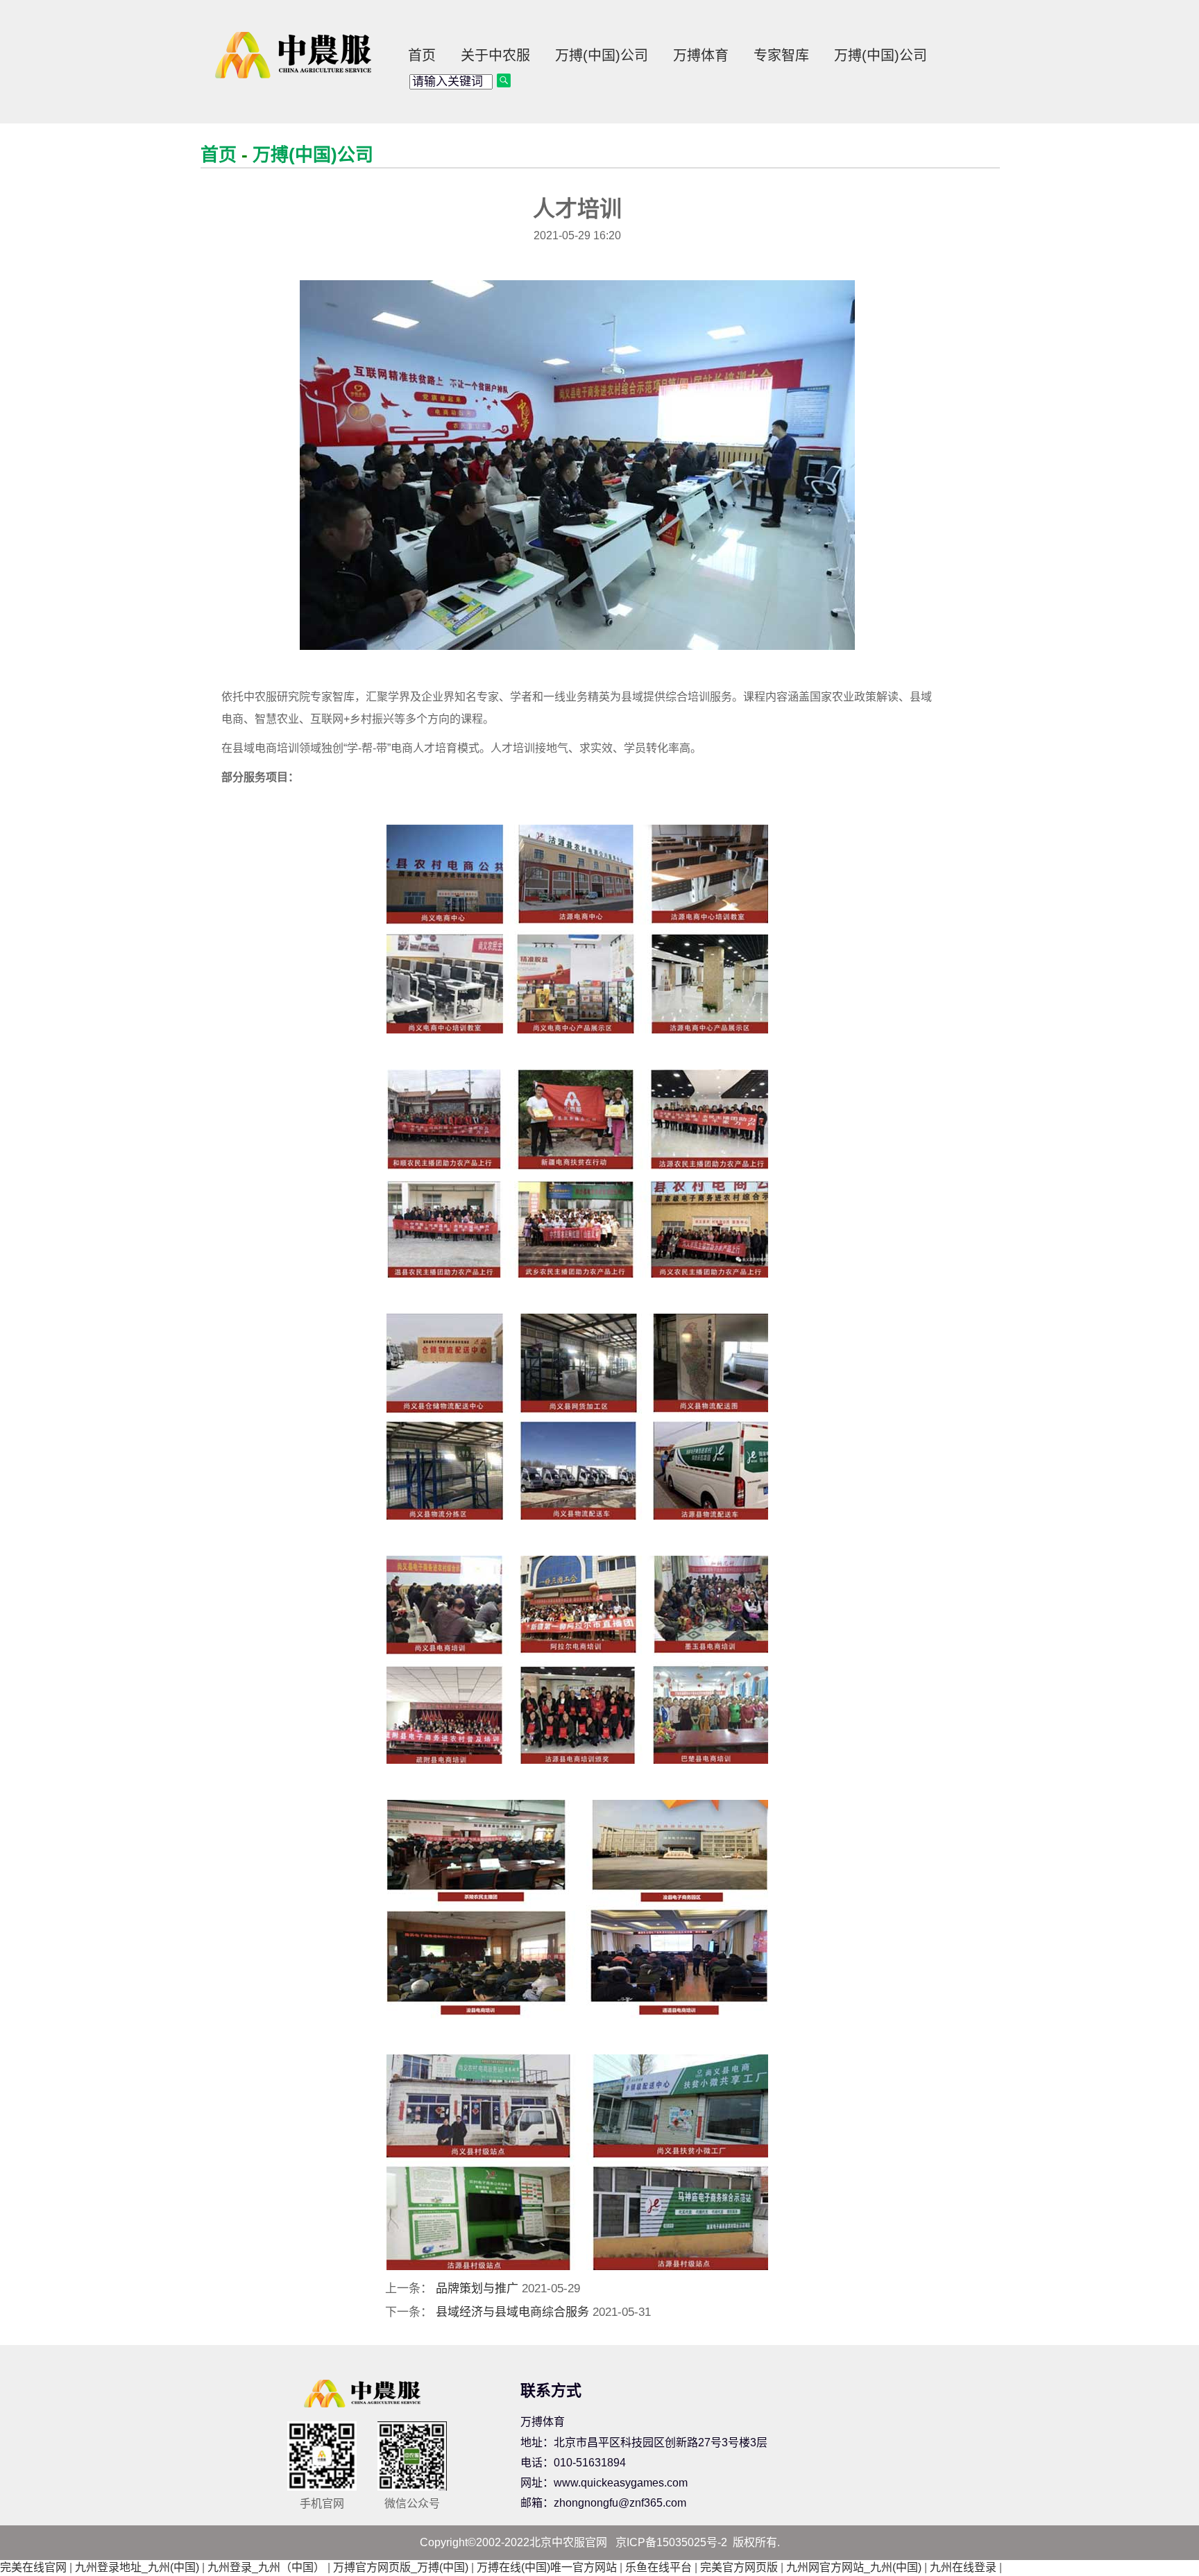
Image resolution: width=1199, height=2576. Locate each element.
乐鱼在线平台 (658, 2567)
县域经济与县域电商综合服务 (512, 2312)
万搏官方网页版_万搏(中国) (401, 2567)
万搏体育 (701, 55)
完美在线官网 (33, 2567)
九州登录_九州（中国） (266, 2567)
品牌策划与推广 (477, 2289)
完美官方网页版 (739, 2567)
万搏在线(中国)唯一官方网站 (547, 2567)
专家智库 (781, 55)
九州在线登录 (963, 2567)
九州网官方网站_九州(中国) (854, 2567)
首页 (422, 55)
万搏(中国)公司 (602, 55)
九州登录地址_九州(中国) (137, 2567)
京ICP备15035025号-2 (671, 2542)
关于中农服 (495, 55)
